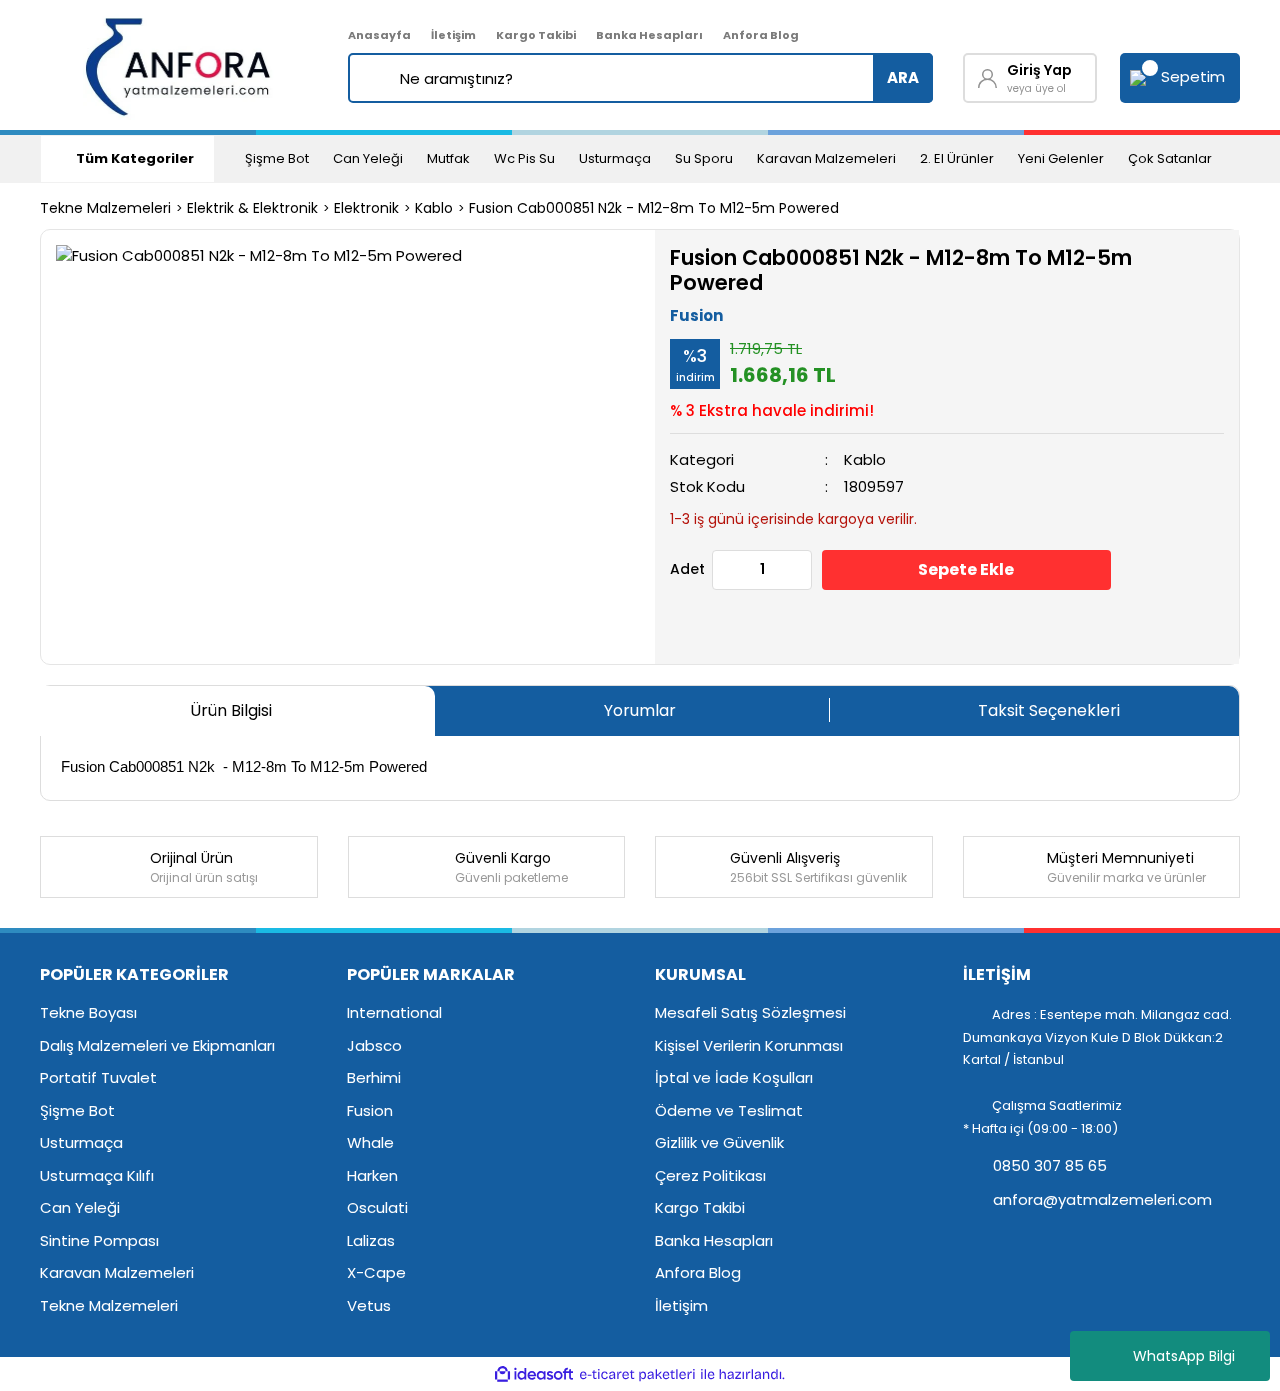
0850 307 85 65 (1048, 1165)
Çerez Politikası (710, 1175)
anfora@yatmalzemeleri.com (1100, 1199)
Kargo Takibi (536, 35)
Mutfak (448, 158)
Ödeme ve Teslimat (729, 1110)
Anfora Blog (761, 35)
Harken (372, 1175)
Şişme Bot (277, 158)
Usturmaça (615, 158)
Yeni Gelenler (1061, 158)
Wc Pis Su (524, 158)
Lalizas (371, 1240)
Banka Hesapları (649, 35)
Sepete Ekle (966, 569)
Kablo (865, 459)
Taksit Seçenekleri (1049, 710)
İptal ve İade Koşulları (734, 1077)
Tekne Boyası (88, 1012)
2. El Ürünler (957, 158)
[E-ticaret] (637, 1374)
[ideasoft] (534, 1374)
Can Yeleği (368, 158)
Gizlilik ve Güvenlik (719, 1142)
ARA (903, 77)
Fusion (696, 315)
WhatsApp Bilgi (1184, 1356)
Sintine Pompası (99, 1240)
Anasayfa (379, 35)
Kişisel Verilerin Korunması (749, 1045)
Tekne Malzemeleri (109, 1305)
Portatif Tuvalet (98, 1077)
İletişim (453, 35)
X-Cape (376, 1272)
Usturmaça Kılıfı (97, 1175)
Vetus (369, 1305)
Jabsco (374, 1045)
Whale (370, 1142)
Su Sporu (704, 158)
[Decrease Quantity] (728, 570)
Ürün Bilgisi (231, 710)
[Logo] (179, 65)
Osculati (377, 1207)
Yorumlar (640, 710)
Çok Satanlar (1170, 158)
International (394, 1012)
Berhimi (374, 1077)
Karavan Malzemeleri (826, 158)
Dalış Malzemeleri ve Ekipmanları (157, 1045)
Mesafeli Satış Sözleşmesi (750, 1012)
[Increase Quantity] (796, 570)
